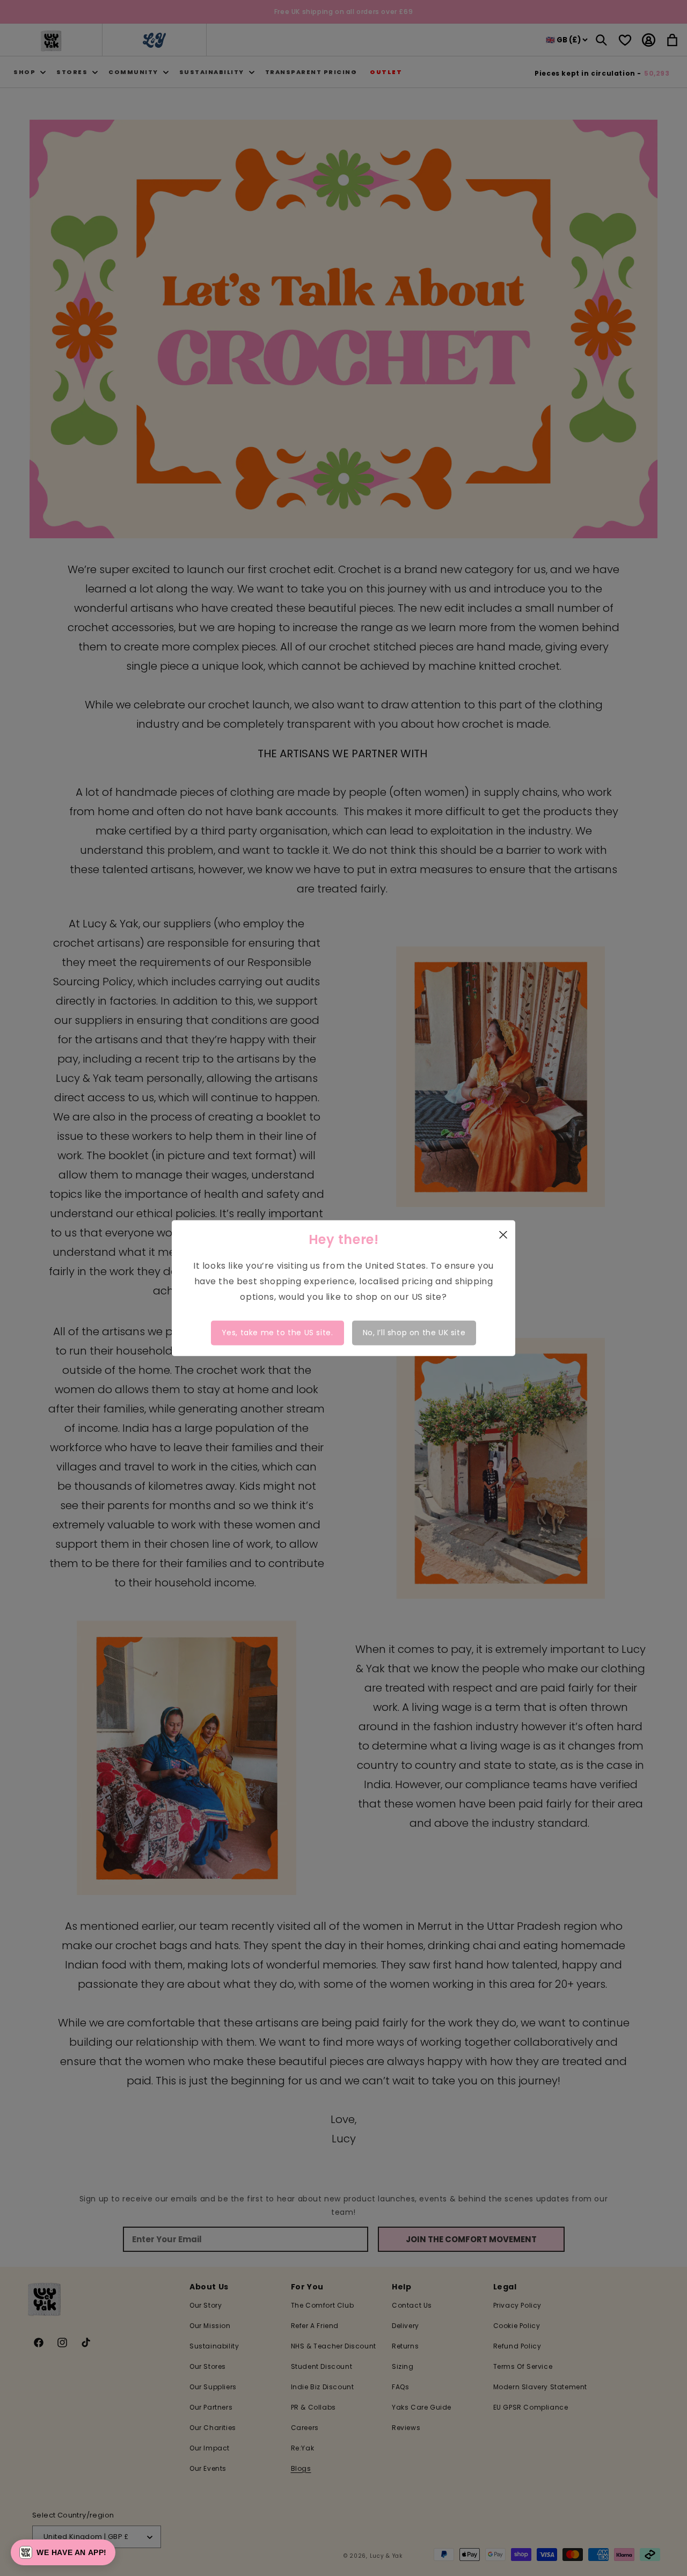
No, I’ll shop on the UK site (414, 1333)
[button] (63, 2552)
